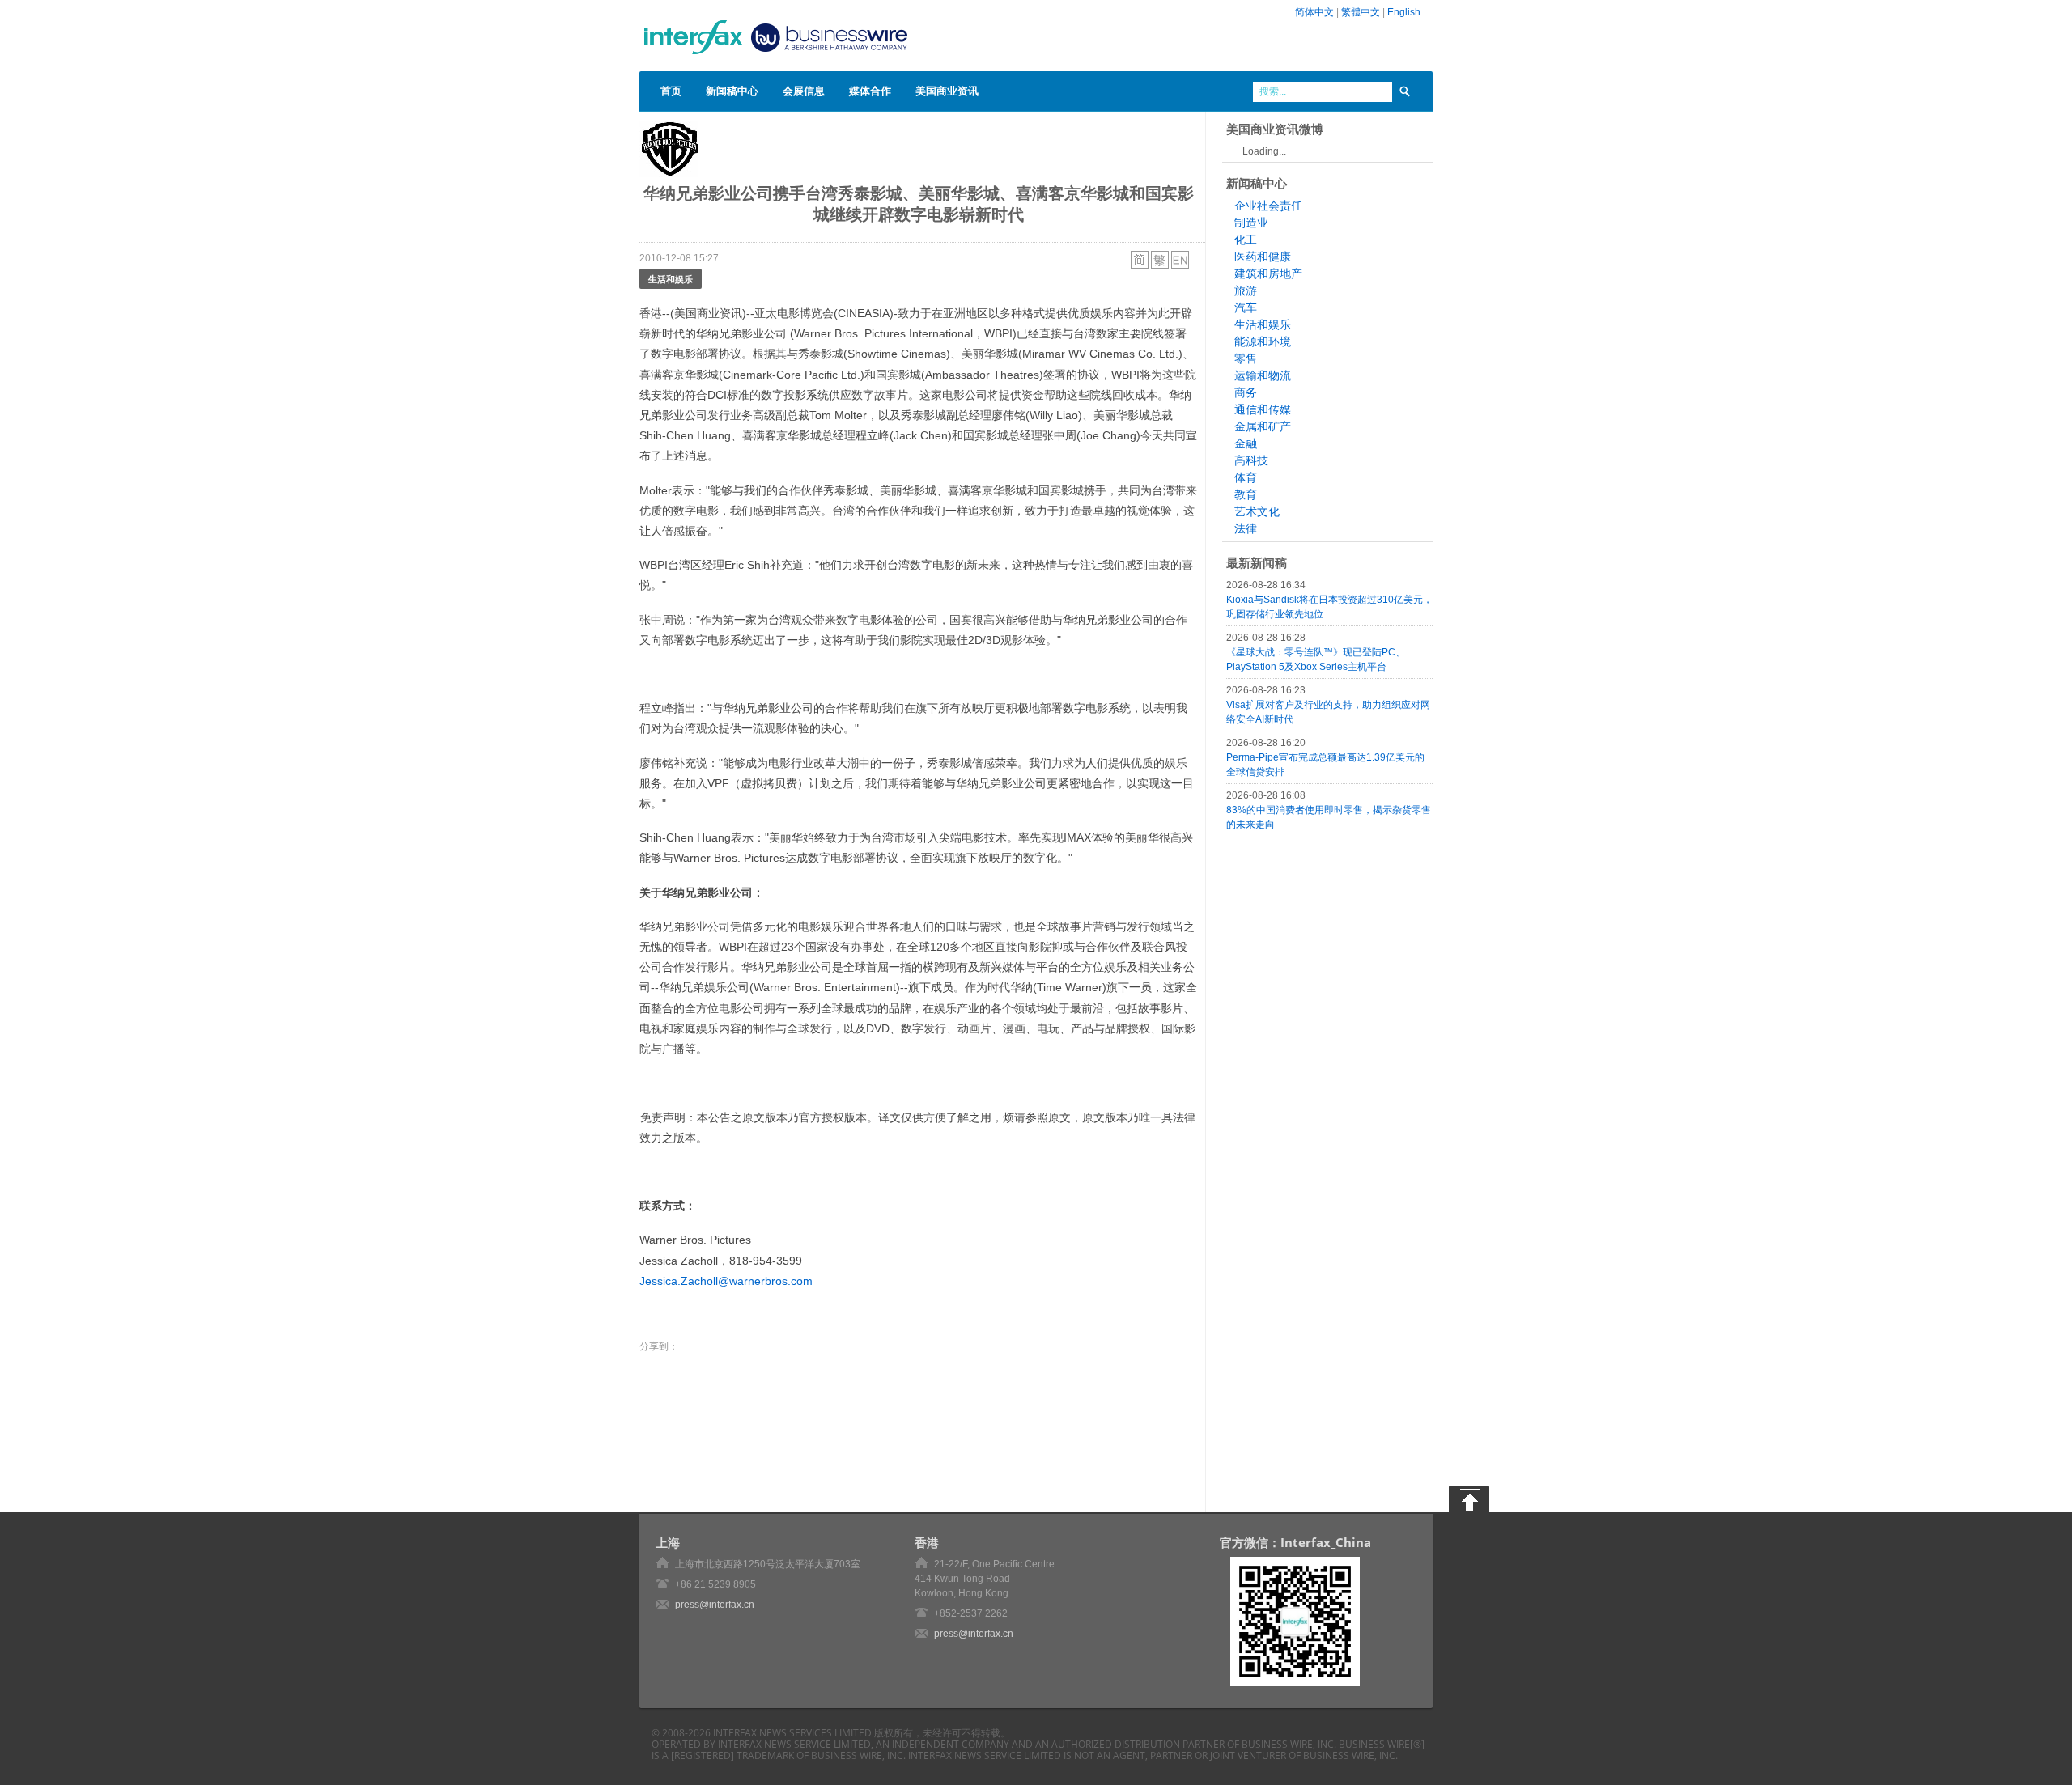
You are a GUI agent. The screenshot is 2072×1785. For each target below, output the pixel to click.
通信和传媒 (1263, 409)
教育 (1246, 494)
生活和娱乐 (671, 279)
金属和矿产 (1263, 426)
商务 (1246, 392)
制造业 (1251, 223)
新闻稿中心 (732, 91)
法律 (1246, 528)
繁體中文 (1361, 12)
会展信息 (804, 91)
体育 (1246, 477)
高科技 (1251, 460)
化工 (1246, 240)
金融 (1246, 443)
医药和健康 (1263, 257)
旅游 (1246, 290)
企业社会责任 (1268, 206)
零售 (1246, 358)
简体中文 (1314, 12)
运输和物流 (1263, 375)
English (1404, 12)
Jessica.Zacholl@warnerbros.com (726, 1281)
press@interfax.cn (715, 1605)
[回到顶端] (1469, 1499)
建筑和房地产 (1268, 273)
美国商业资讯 (947, 91)
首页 (671, 91)
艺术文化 (1257, 511)
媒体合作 (870, 91)
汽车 (1246, 307)
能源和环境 (1263, 341)
